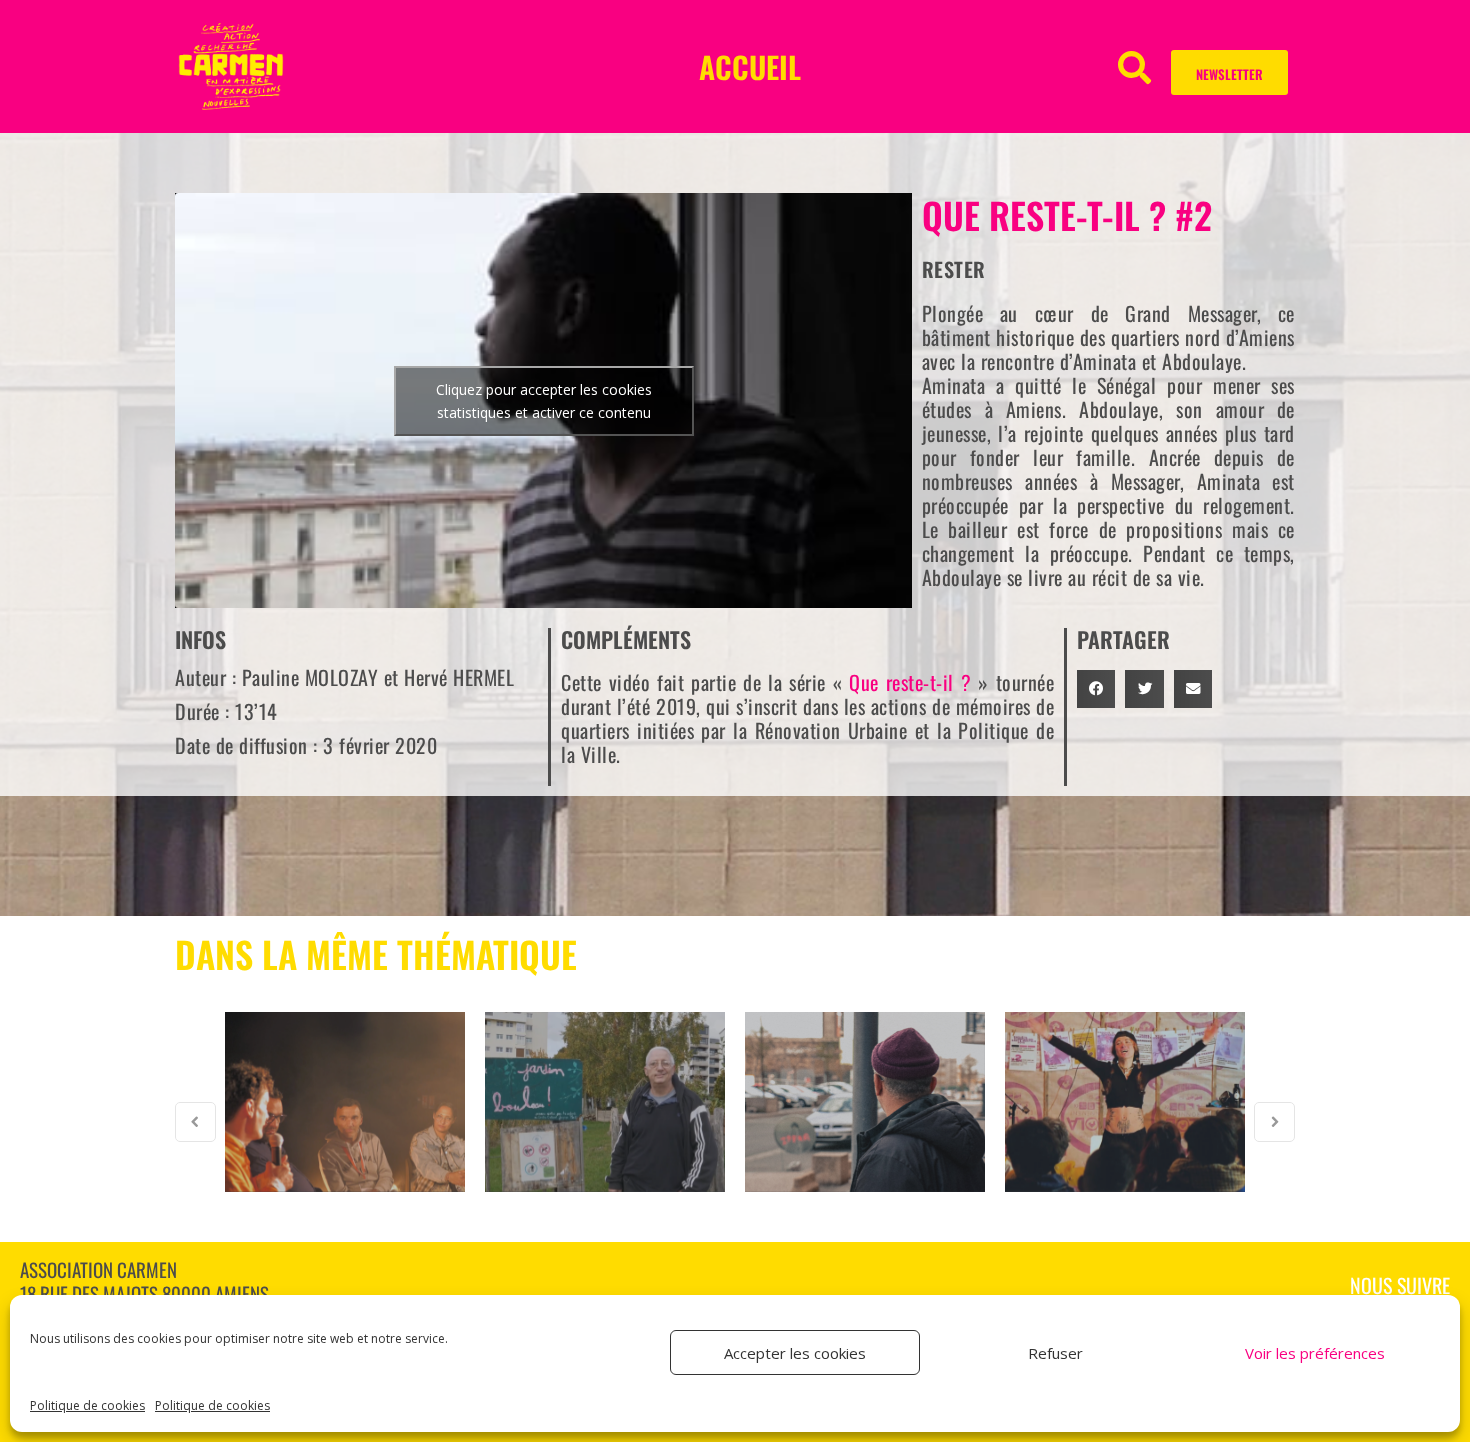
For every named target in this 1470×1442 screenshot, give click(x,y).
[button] (1134, 66)
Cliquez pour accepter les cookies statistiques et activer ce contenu (544, 401)
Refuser (1055, 1353)
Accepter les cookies (795, 1353)
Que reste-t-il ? (910, 682)
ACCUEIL (750, 66)
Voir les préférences (1315, 1353)
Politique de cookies (87, 1405)
